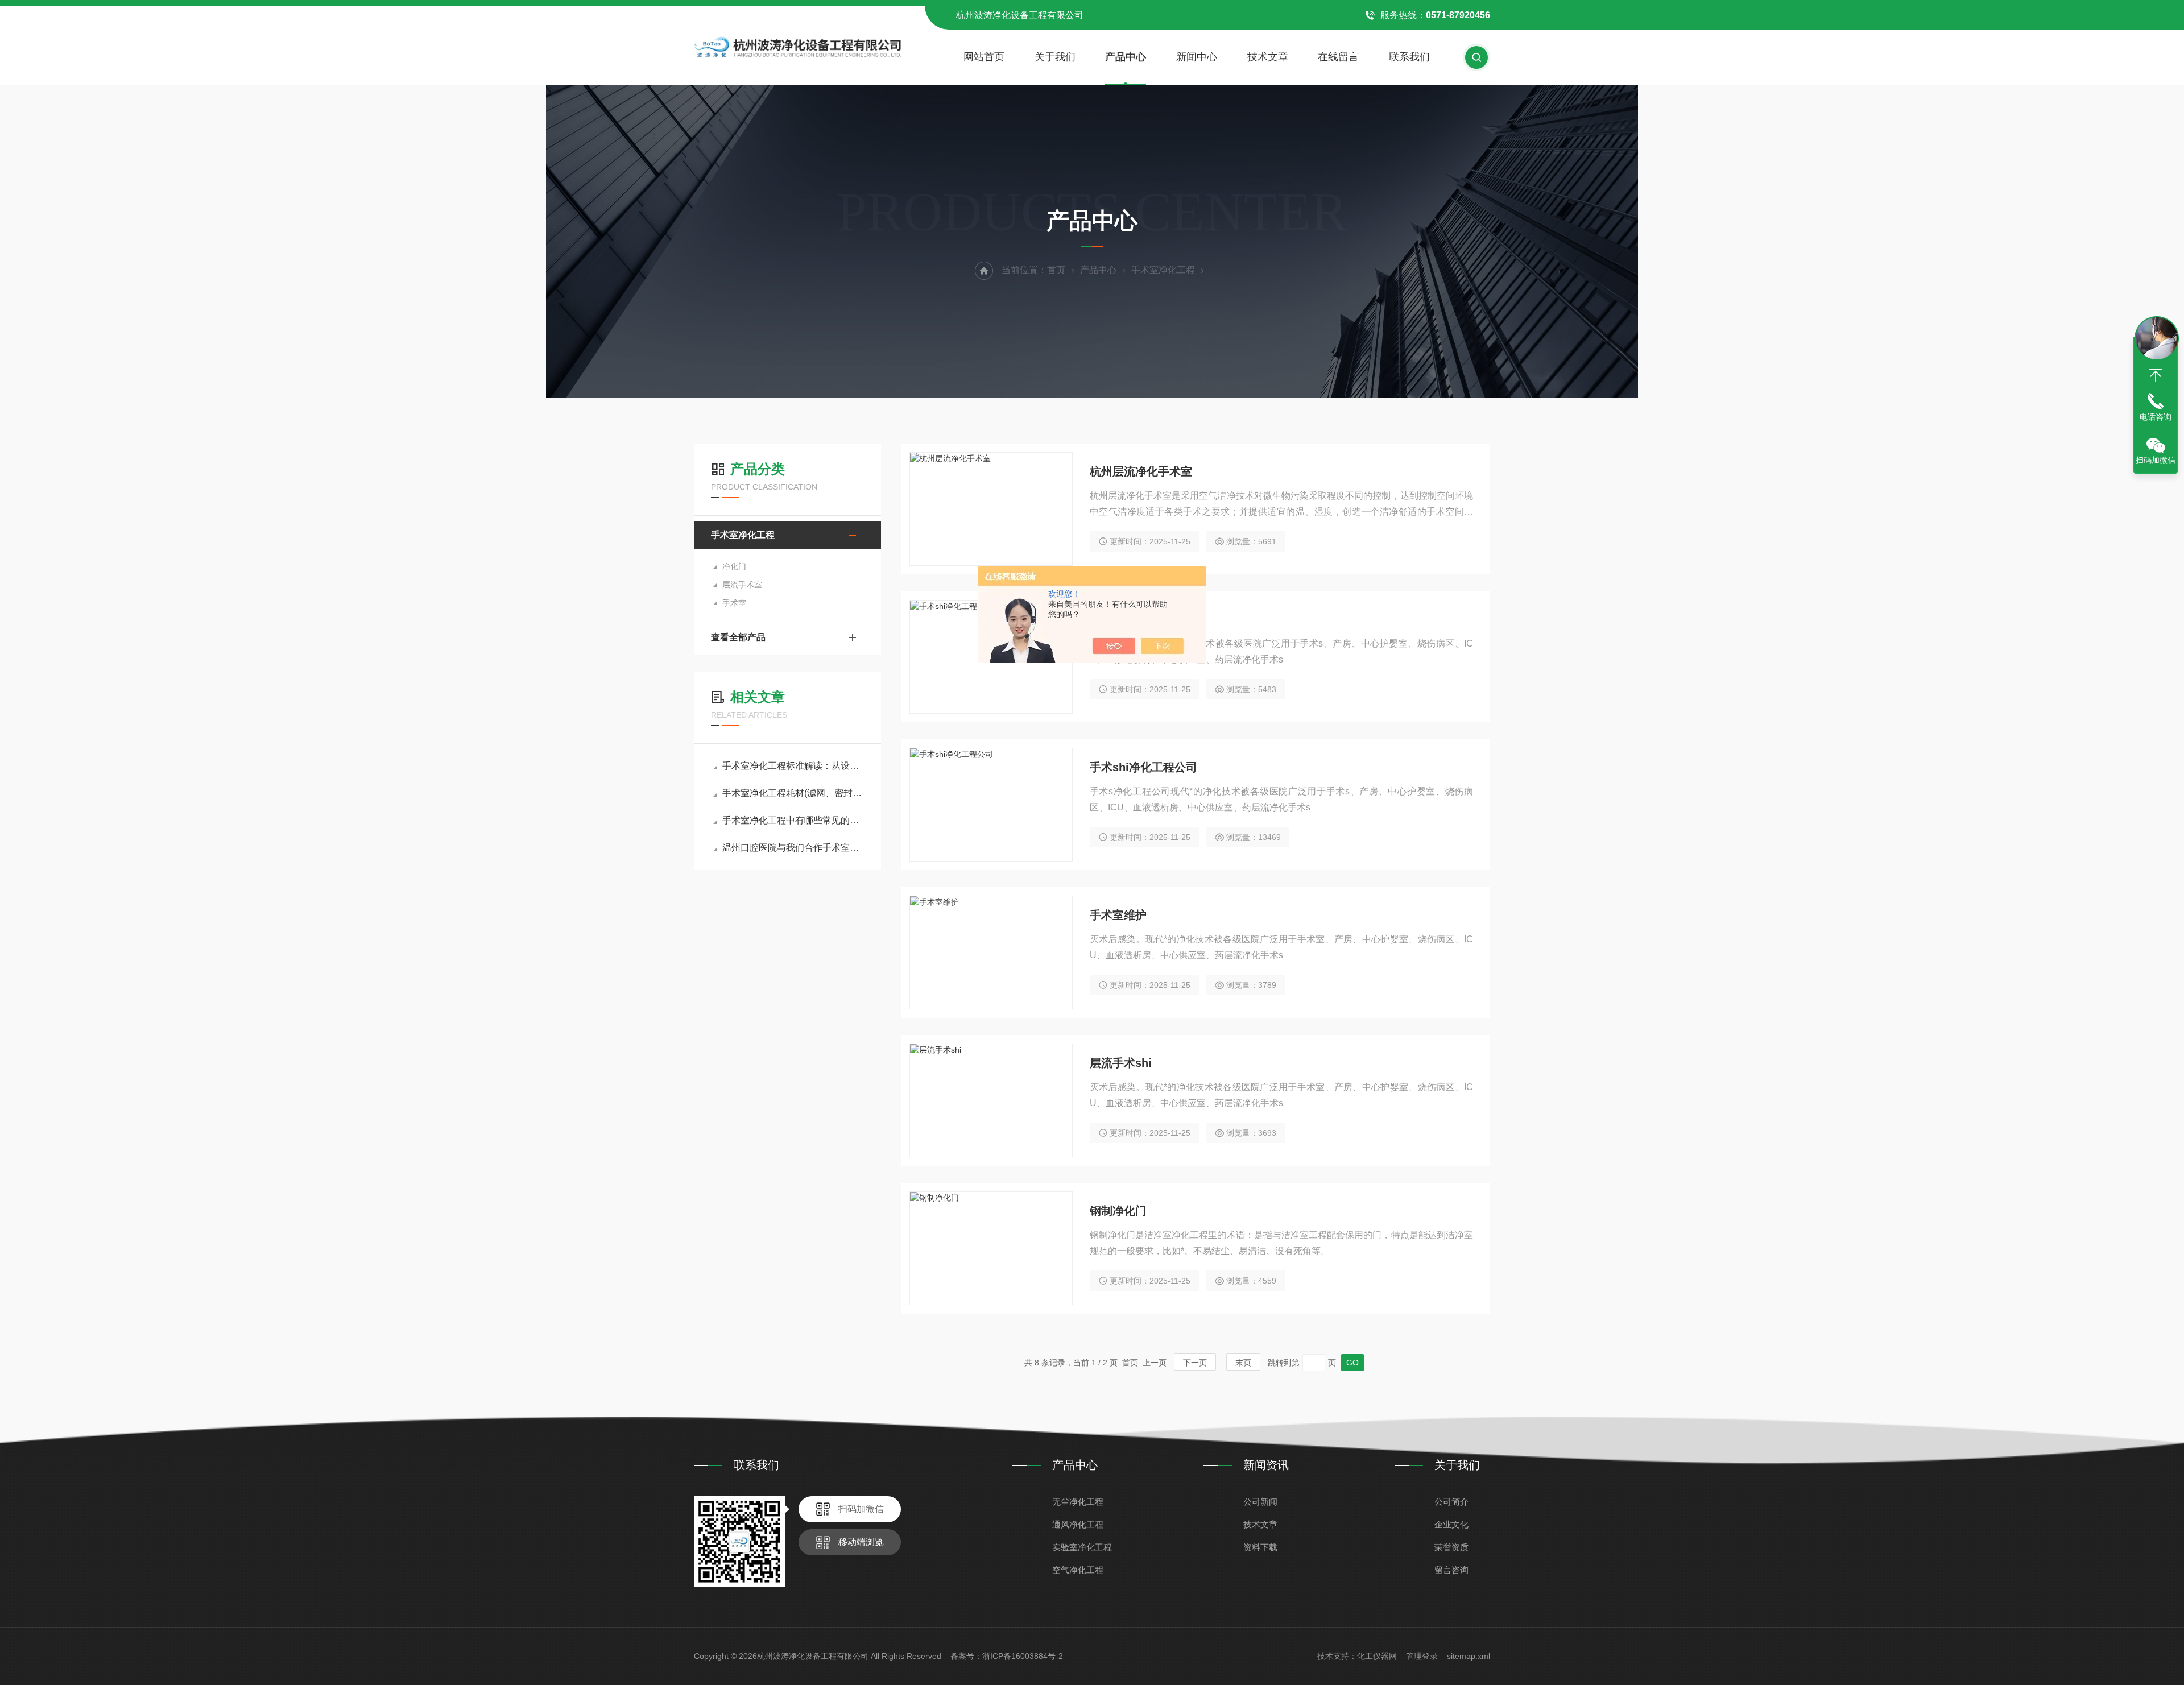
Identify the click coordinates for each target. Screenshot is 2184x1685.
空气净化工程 (1078, 1570)
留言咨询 (1451, 1570)
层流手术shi (1121, 1063)
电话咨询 (2156, 417)
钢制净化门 (1118, 1211)
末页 (1243, 1363)
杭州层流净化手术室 (1141, 471)
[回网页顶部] (2156, 375)
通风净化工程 (1078, 1524)
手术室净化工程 (1163, 270)
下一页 (1195, 1363)
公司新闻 (1260, 1502)
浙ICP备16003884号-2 (1023, 1656)
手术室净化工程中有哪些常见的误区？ (793, 820)
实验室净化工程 (1082, 1547)
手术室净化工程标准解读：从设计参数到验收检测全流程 (793, 766)
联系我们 (1409, 57)
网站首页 (984, 57)
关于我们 (1055, 57)
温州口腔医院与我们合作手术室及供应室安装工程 (793, 848)
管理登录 (1422, 1656)
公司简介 (1451, 1502)
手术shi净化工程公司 (1143, 767)
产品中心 (1126, 57)
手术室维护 (1118, 915)
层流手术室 (742, 585)
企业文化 (1451, 1524)
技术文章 (1268, 57)
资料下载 (1260, 1547)
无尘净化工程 (1078, 1502)
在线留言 (1338, 57)
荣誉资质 (1451, 1547)
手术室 (734, 603)
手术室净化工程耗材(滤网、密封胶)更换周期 (793, 793)
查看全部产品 (738, 637)
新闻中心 (1197, 57)
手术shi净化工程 (1132, 619)
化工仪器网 (1377, 1656)
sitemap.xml (1469, 1656)
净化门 (734, 566)
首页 (1056, 270)
